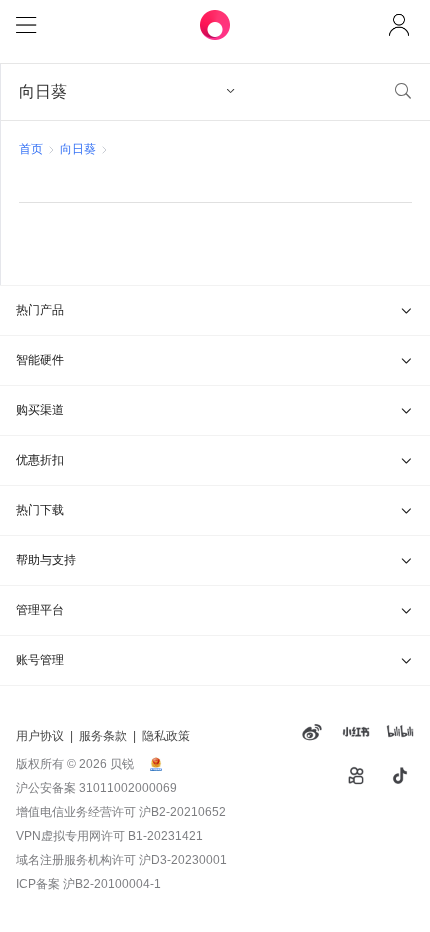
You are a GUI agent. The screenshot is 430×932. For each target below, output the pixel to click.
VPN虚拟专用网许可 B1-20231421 (109, 836)
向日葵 (78, 149)
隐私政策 (166, 736)
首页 (31, 149)
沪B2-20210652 (182, 812)
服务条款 (103, 736)
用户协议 (40, 736)
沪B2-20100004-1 (112, 884)
